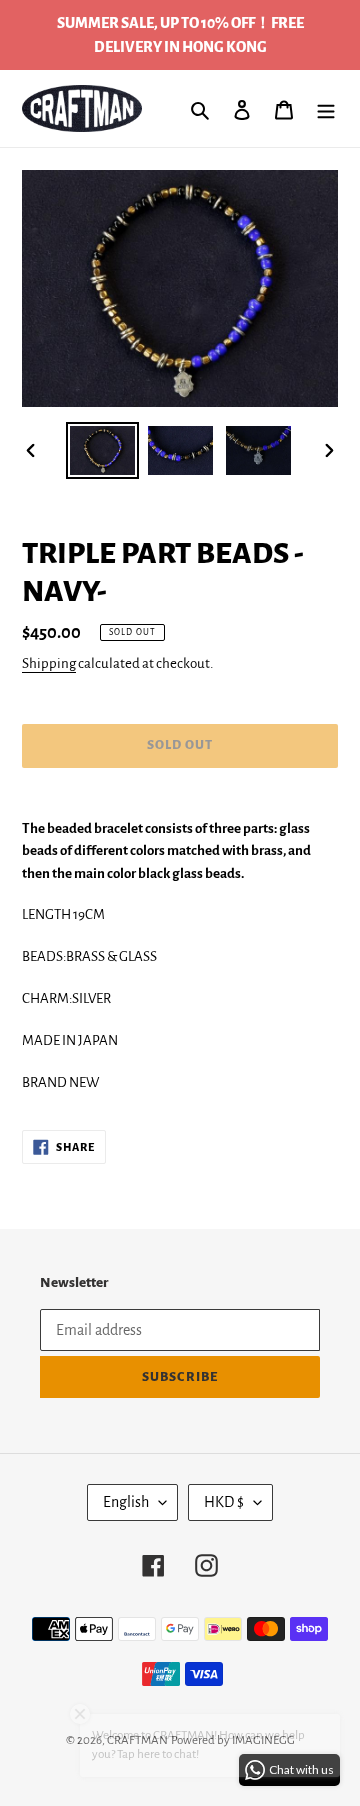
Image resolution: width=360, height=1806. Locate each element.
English (126, 1502)
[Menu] (326, 109)
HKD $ (224, 1502)
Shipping (49, 663)
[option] (102, 450)
